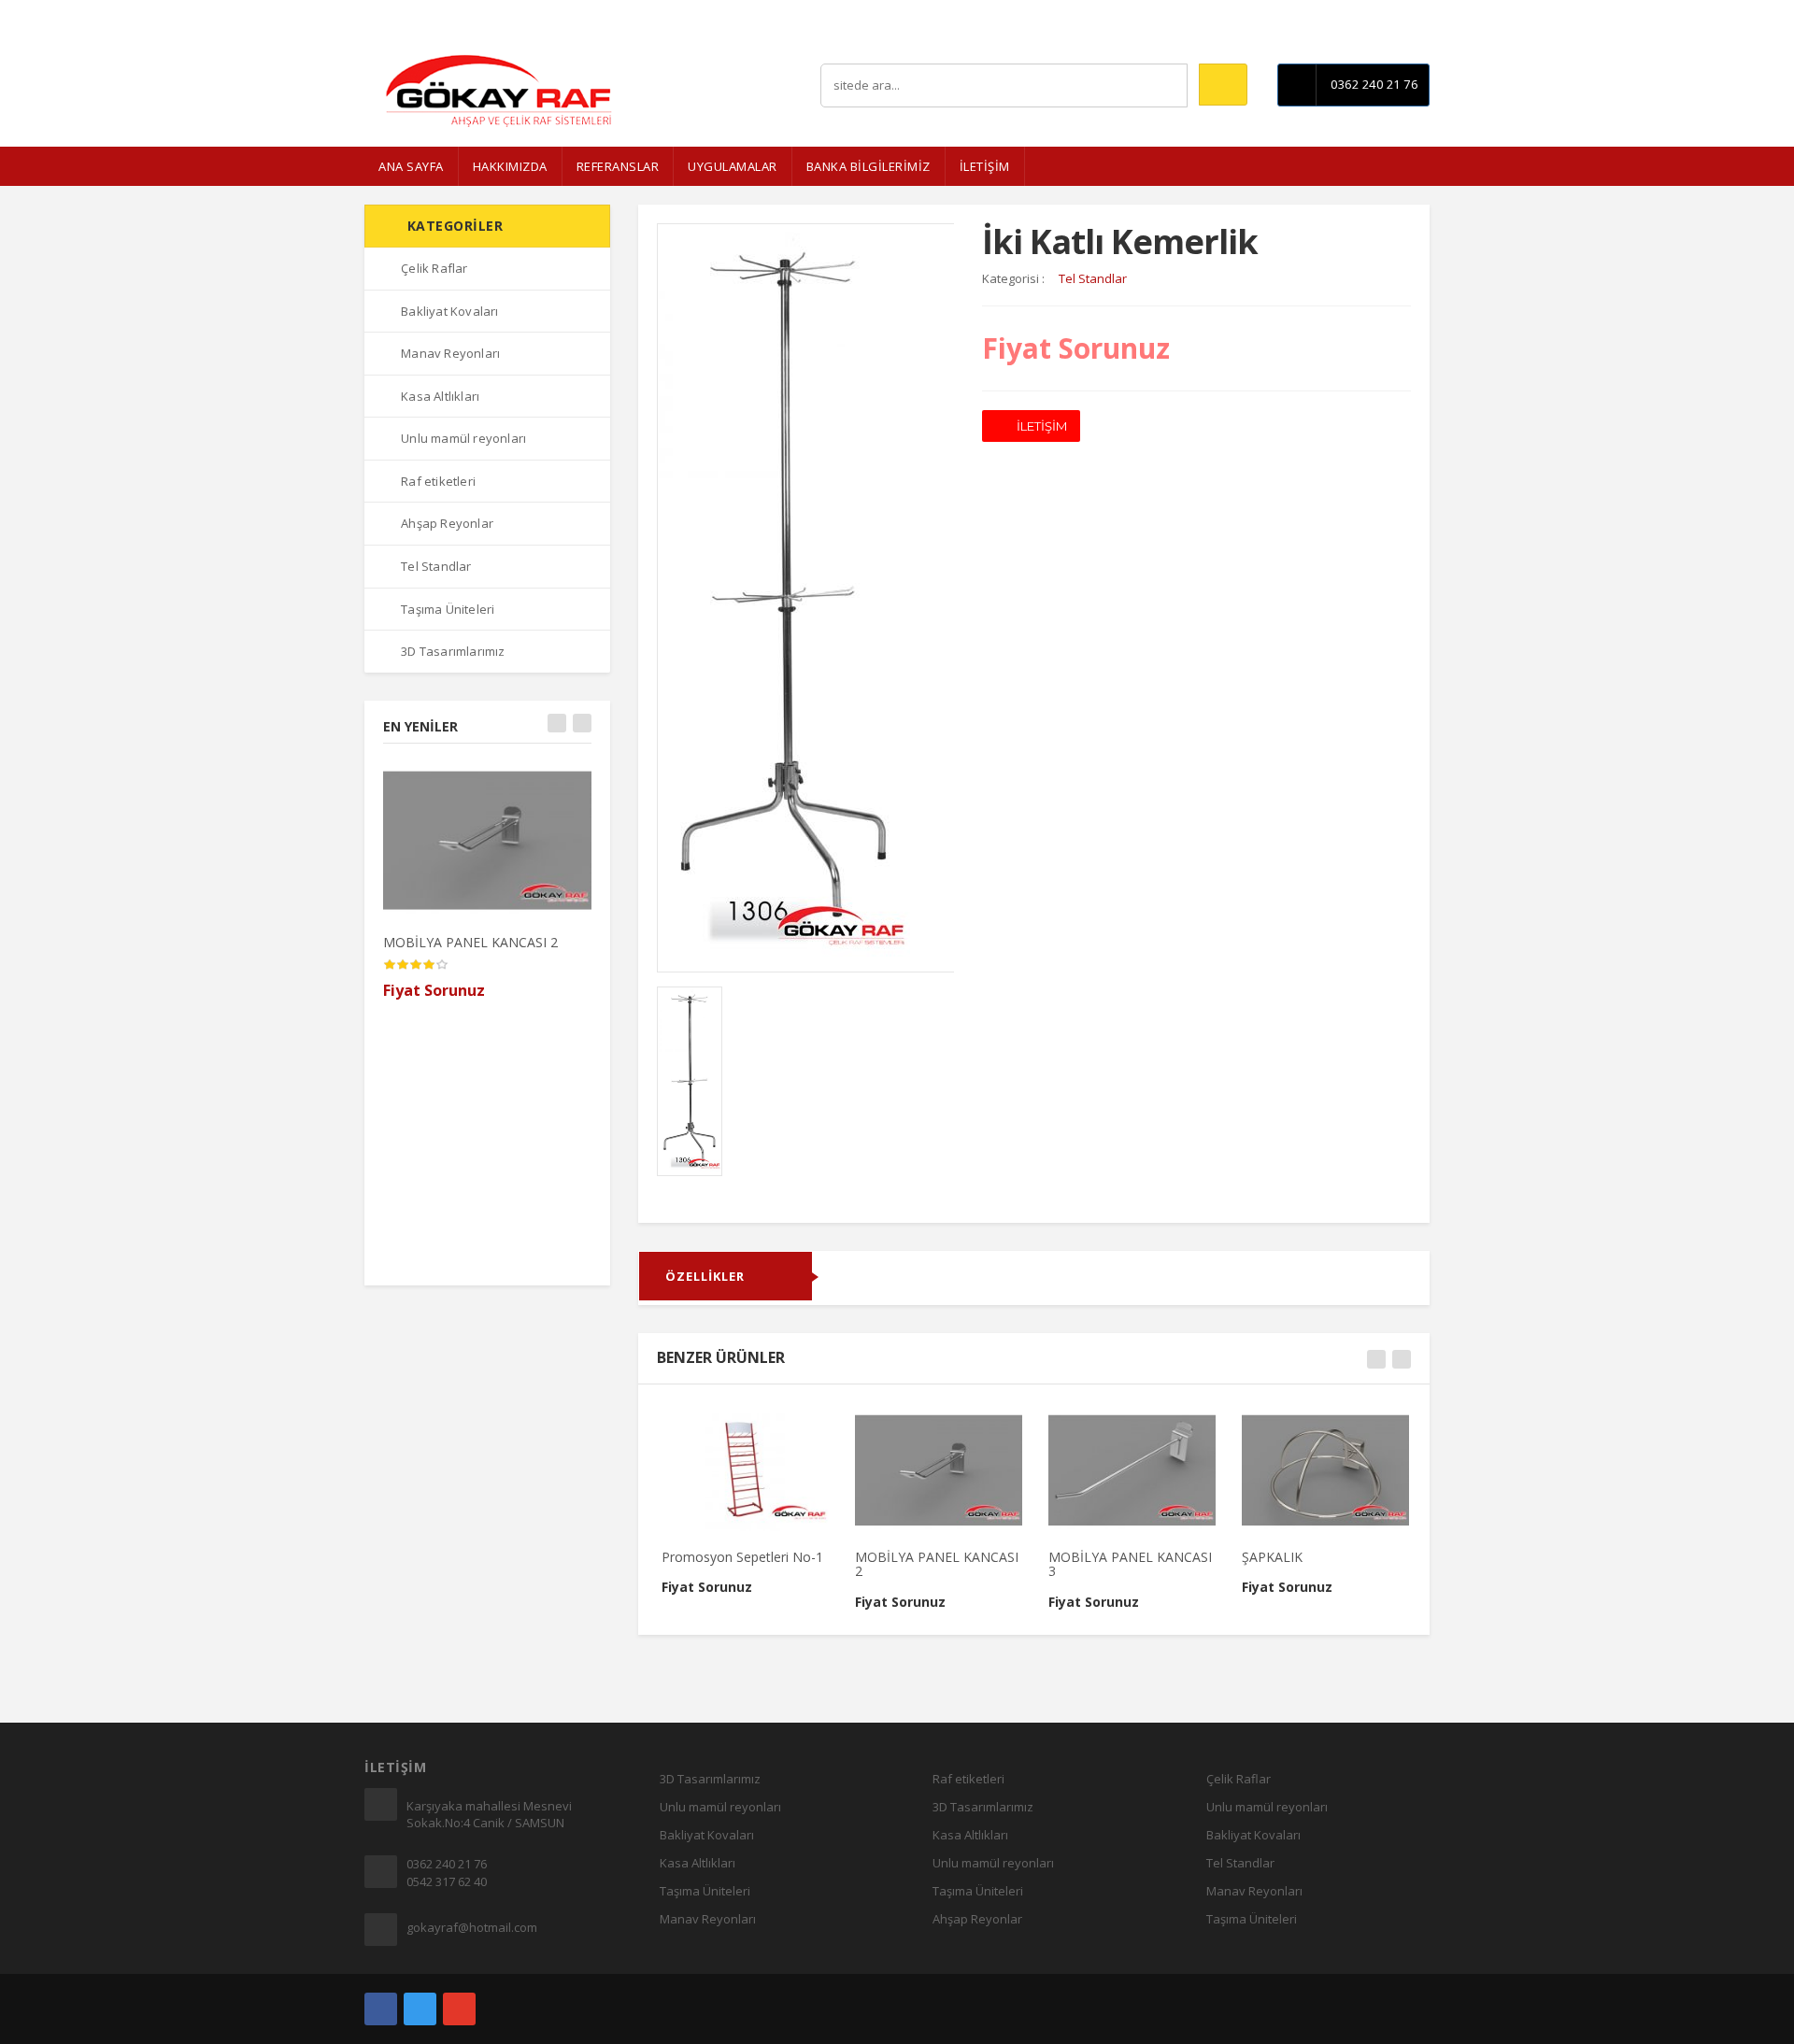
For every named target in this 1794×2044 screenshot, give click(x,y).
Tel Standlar (436, 566)
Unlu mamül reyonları (463, 438)
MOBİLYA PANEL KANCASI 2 (470, 942)
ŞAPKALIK (1272, 1557)
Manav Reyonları (450, 353)
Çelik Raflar (434, 268)
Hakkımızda (510, 166)
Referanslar (618, 166)
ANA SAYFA (411, 166)
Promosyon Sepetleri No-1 (742, 1557)
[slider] (416, 965)
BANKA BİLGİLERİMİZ (869, 166)
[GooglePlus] (459, 2009)
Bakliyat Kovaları (449, 311)
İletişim (1411, 14)
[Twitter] (420, 2009)
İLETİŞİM (985, 166)
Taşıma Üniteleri (448, 609)
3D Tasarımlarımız (453, 651)
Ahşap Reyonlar (447, 523)
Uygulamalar (733, 166)
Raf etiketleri (438, 481)
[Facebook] (381, 2009)
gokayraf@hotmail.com (472, 1927)
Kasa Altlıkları (440, 396)
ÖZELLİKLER (705, 1276)
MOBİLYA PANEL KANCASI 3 (1130, 1564)
